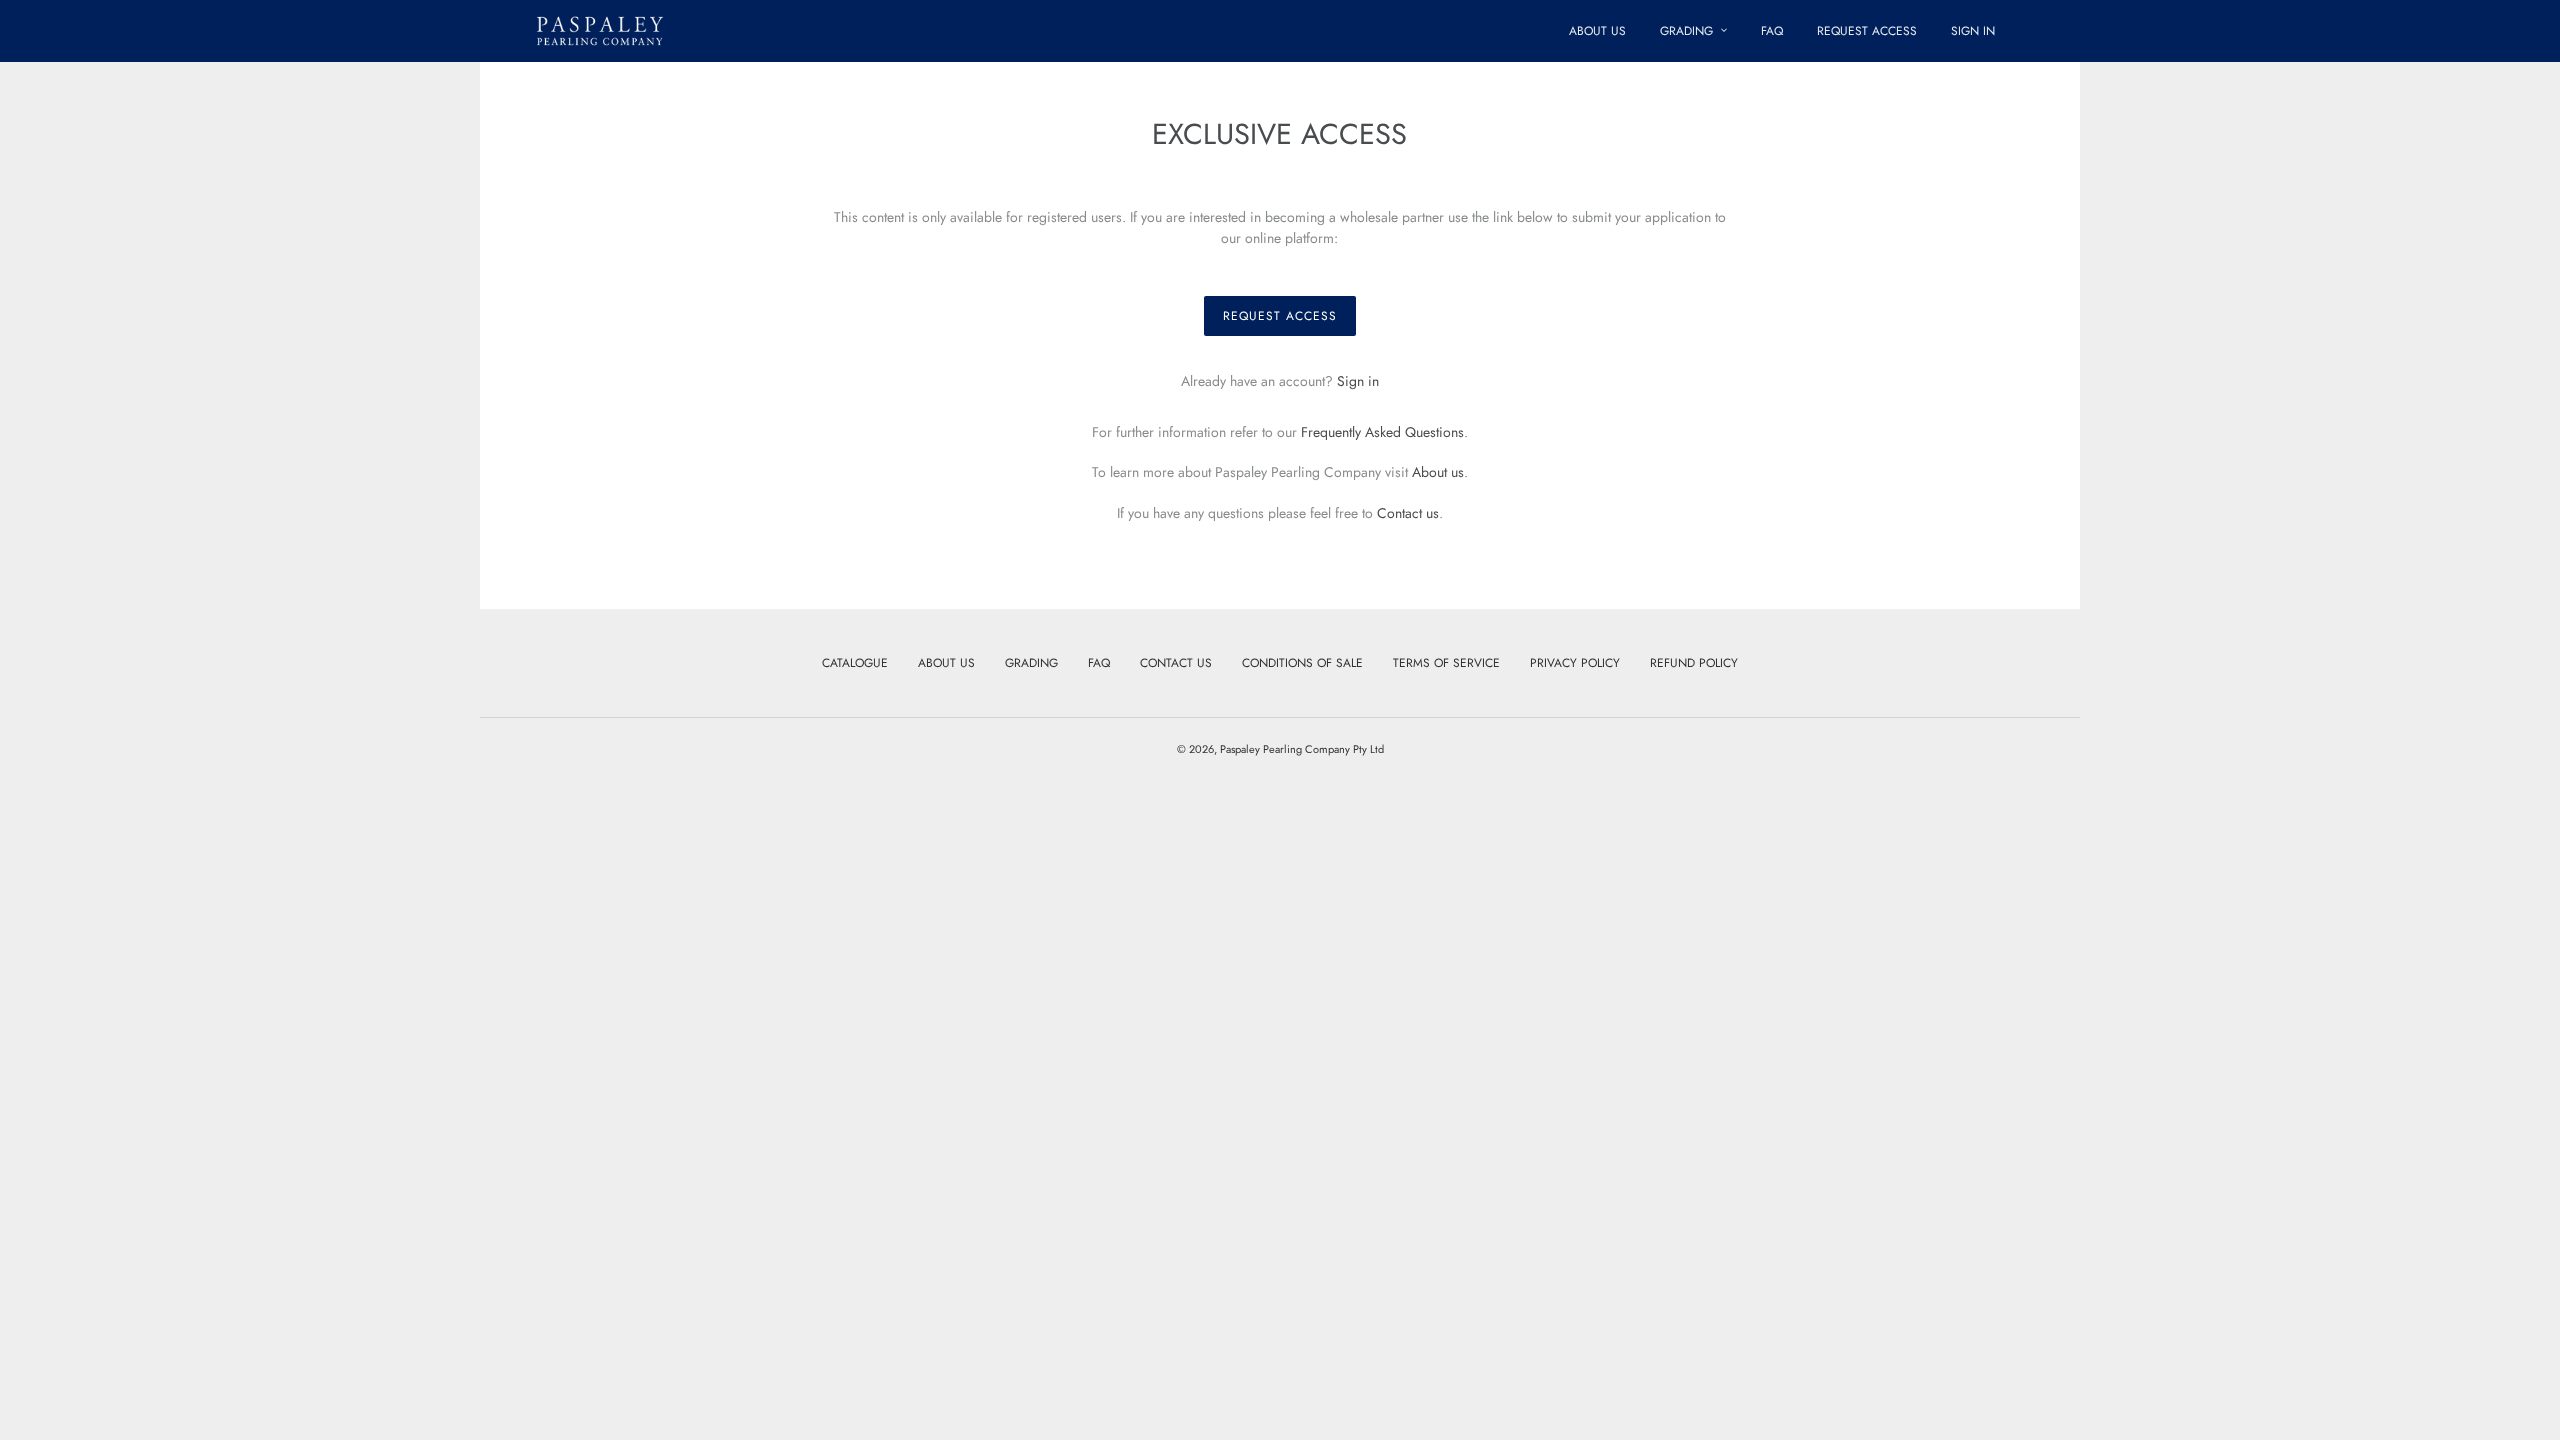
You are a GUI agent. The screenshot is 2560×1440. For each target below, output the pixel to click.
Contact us (1408, 513)
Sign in (1358, 381)
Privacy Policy (1575, 663)
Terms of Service (1446, 663)
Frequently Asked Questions (1382, 432)
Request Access (1279, 316)
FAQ (1099, 663)
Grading (1031, 663)
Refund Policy (1694, 663)
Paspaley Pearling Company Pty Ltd (1302, 749)
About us (1438, 472)
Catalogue (855, 663)
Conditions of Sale (1302, 663)
